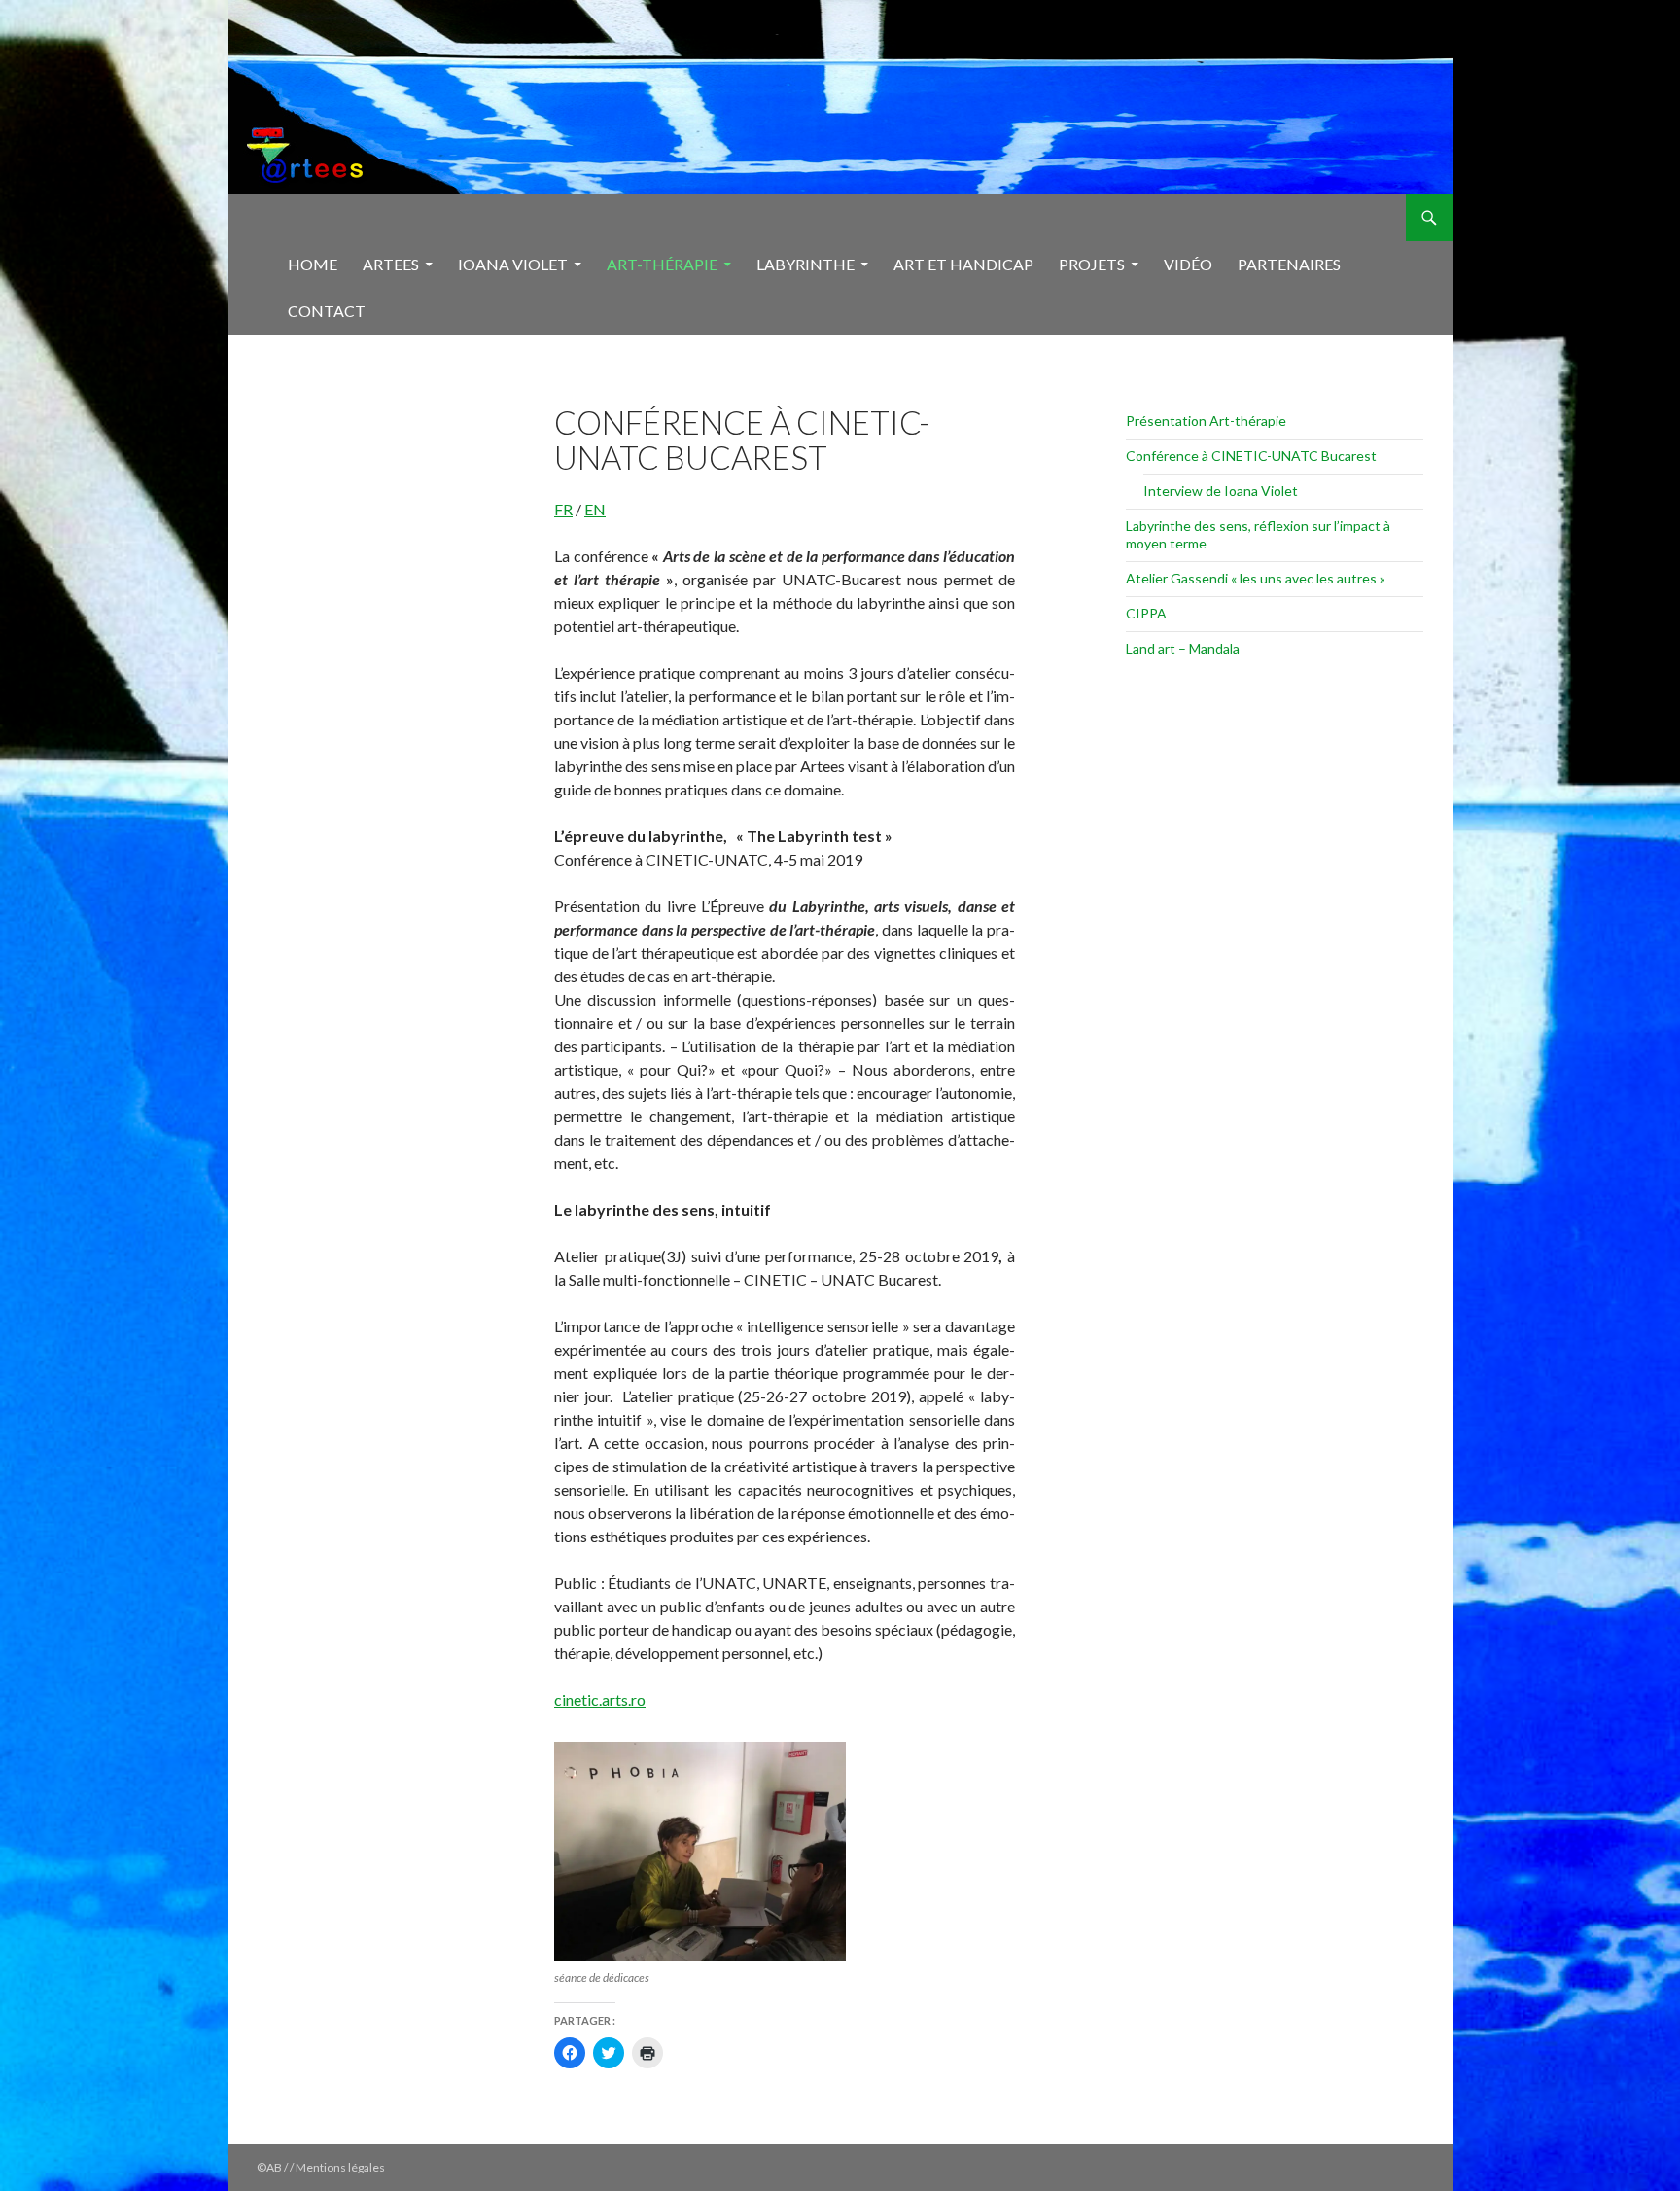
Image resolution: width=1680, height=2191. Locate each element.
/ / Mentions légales (334, 2167)
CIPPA (1146, 613)
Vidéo (1188, 264)
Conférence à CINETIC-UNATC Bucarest (1251, 456)
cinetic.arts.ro (600, 1699)
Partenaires (1289, 264)
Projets (1092, 264)
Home (313, 264)
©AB (270, 2167)
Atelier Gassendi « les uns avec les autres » (1256, 578)
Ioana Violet (513, 264)
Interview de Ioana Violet (1221, 491)
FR (563, 509)
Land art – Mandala (1183, 648)
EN (595, 509)
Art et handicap (963, 264)
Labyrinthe (805, 264)
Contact (327, 311)
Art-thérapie (662, 264)
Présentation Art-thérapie (1206, 421)
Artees (391, 264)
